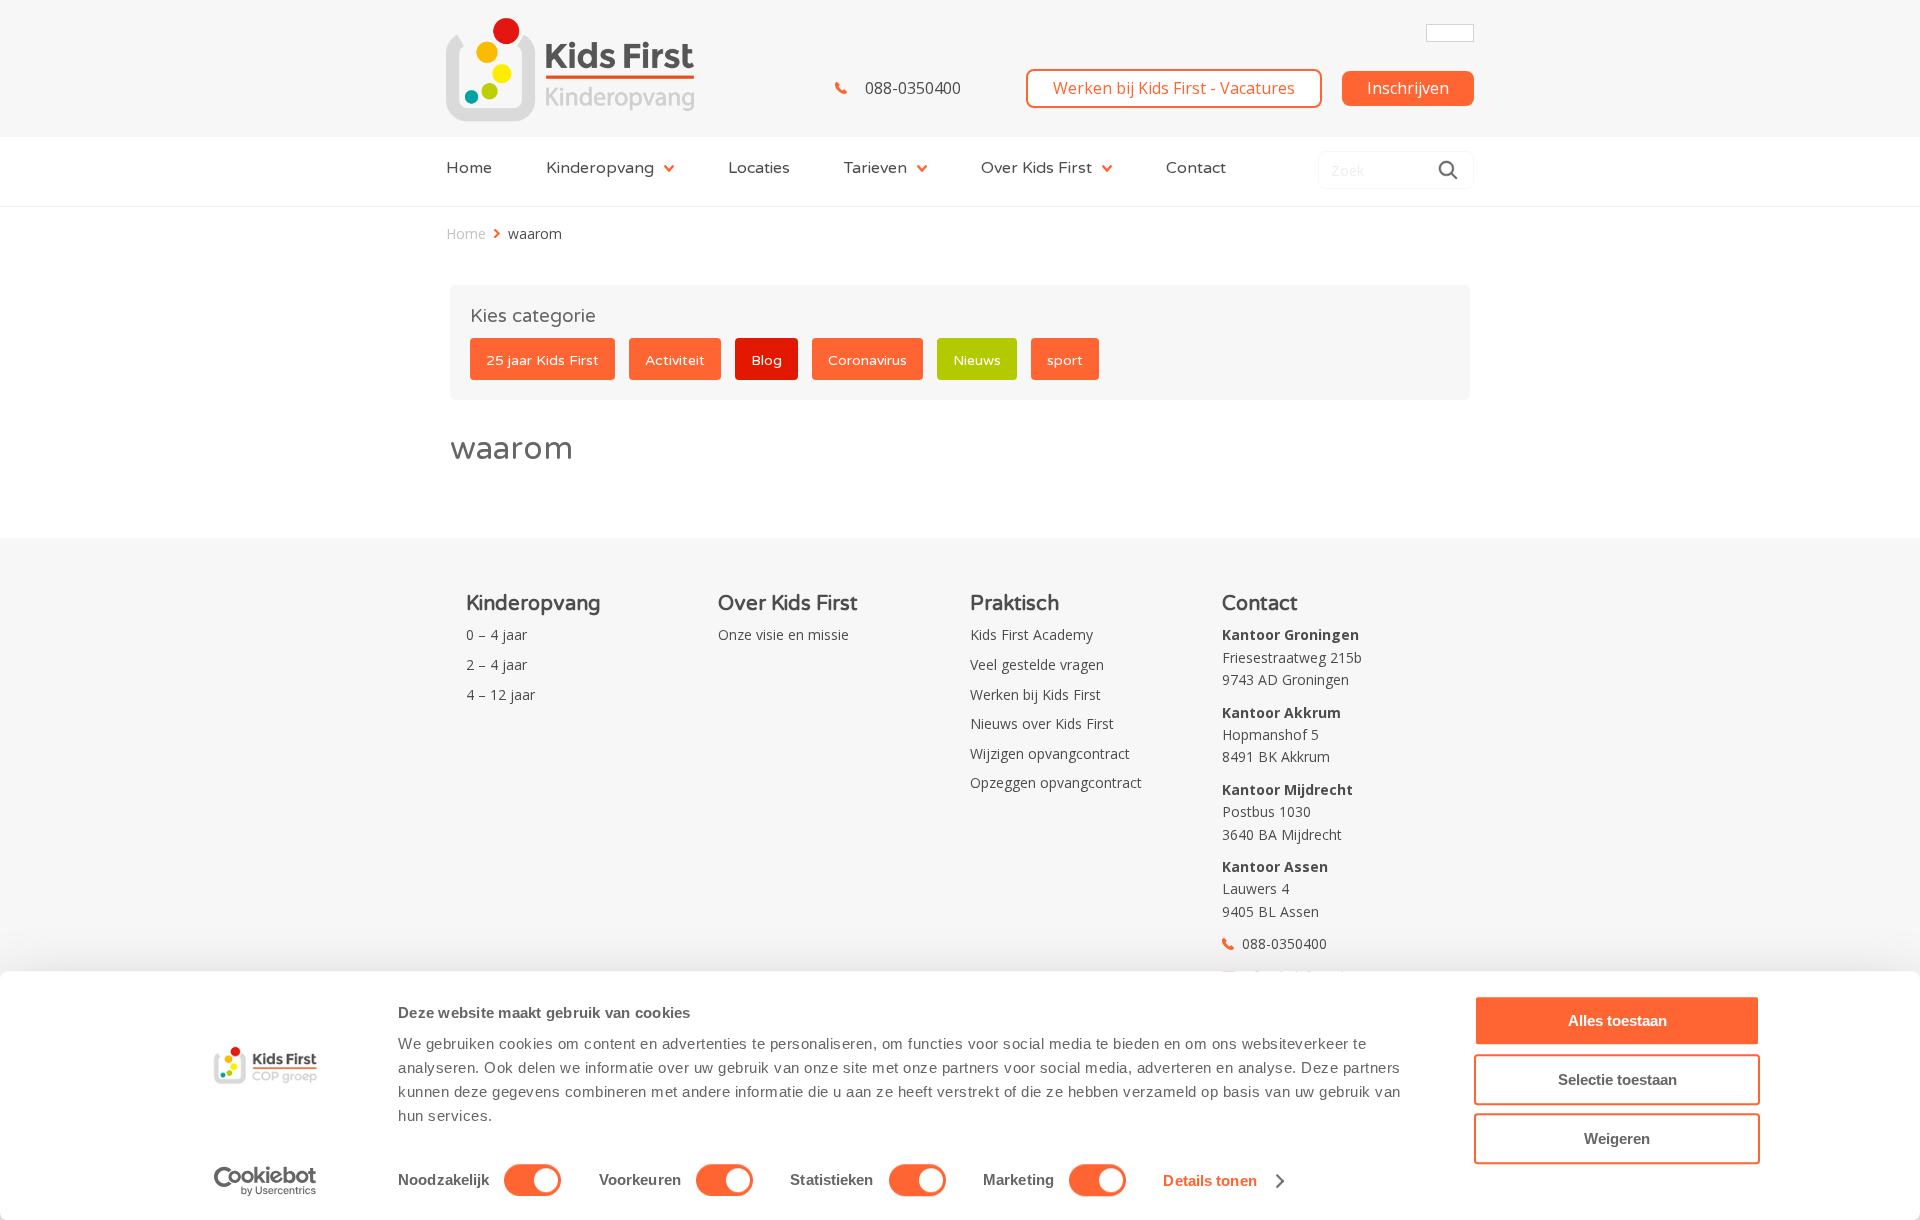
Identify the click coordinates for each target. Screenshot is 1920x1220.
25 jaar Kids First (542, 360)
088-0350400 (913, 88)
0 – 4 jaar (496, 634)
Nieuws (977, 360)
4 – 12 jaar (500, 694)
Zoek (1448, 170)
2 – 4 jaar (496, 664)
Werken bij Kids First (1035, 694)
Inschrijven (1408, 88)
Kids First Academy (1031, 634)
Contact (1196, 168)
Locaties (759, 168)
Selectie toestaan (1617, 1079)
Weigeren (1617, 1138)
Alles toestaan (1617, 1020)
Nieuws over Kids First (1042, 723)
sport (1065, 360)
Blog (766, 360)
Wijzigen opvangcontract (1050, 753)
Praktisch (1014, 604)
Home (469, 168)
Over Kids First (1036, 168)
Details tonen (1209, 1180)
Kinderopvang (600, 168)
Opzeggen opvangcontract (1056, 782)
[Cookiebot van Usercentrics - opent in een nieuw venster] (265, 1181)
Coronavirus (867, 360)
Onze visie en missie (783, 634)
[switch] (724, 1180)
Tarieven (875, 168)
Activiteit (675, 360)
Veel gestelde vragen (1037, 664)
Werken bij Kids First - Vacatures (1174, 88)
